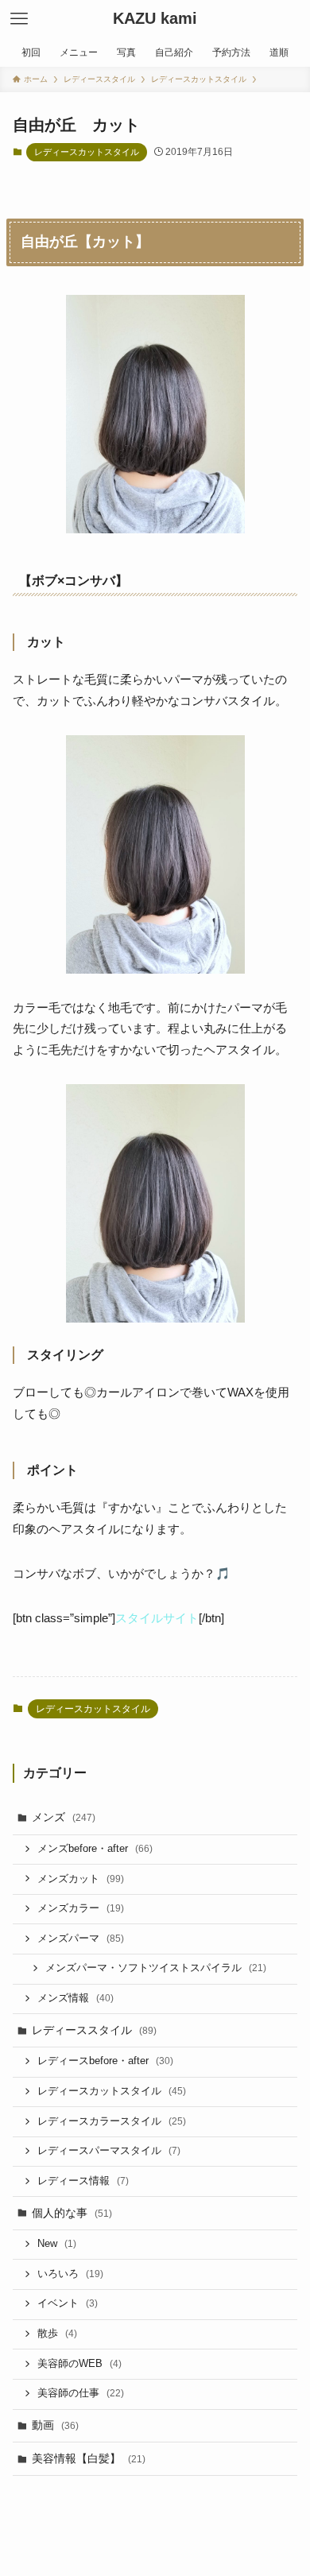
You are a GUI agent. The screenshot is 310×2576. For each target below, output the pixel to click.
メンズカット (81, 1879)
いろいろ (70, 2274)
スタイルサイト (157, 1618)
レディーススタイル (94, 2030)
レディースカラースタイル (112, 2121)
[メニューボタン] (19, 19)
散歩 (57, 2334)
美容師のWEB (79, 2364)
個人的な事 (72, 2213)
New (57, 2244)
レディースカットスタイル (87, 152)
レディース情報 (83, 2181)
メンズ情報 (76, 1998)
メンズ (64, 1817)
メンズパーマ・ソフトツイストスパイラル (156, 1968)
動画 (55, 2425)
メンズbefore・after (95, 1849)
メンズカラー (81, 1908)
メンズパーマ (81, 1939)
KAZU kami (155, 19)
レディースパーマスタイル (109, 2151)
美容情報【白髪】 (89, 2458)
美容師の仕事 (81, 2393)
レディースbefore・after (105, 2061)
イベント (68, 2303)
